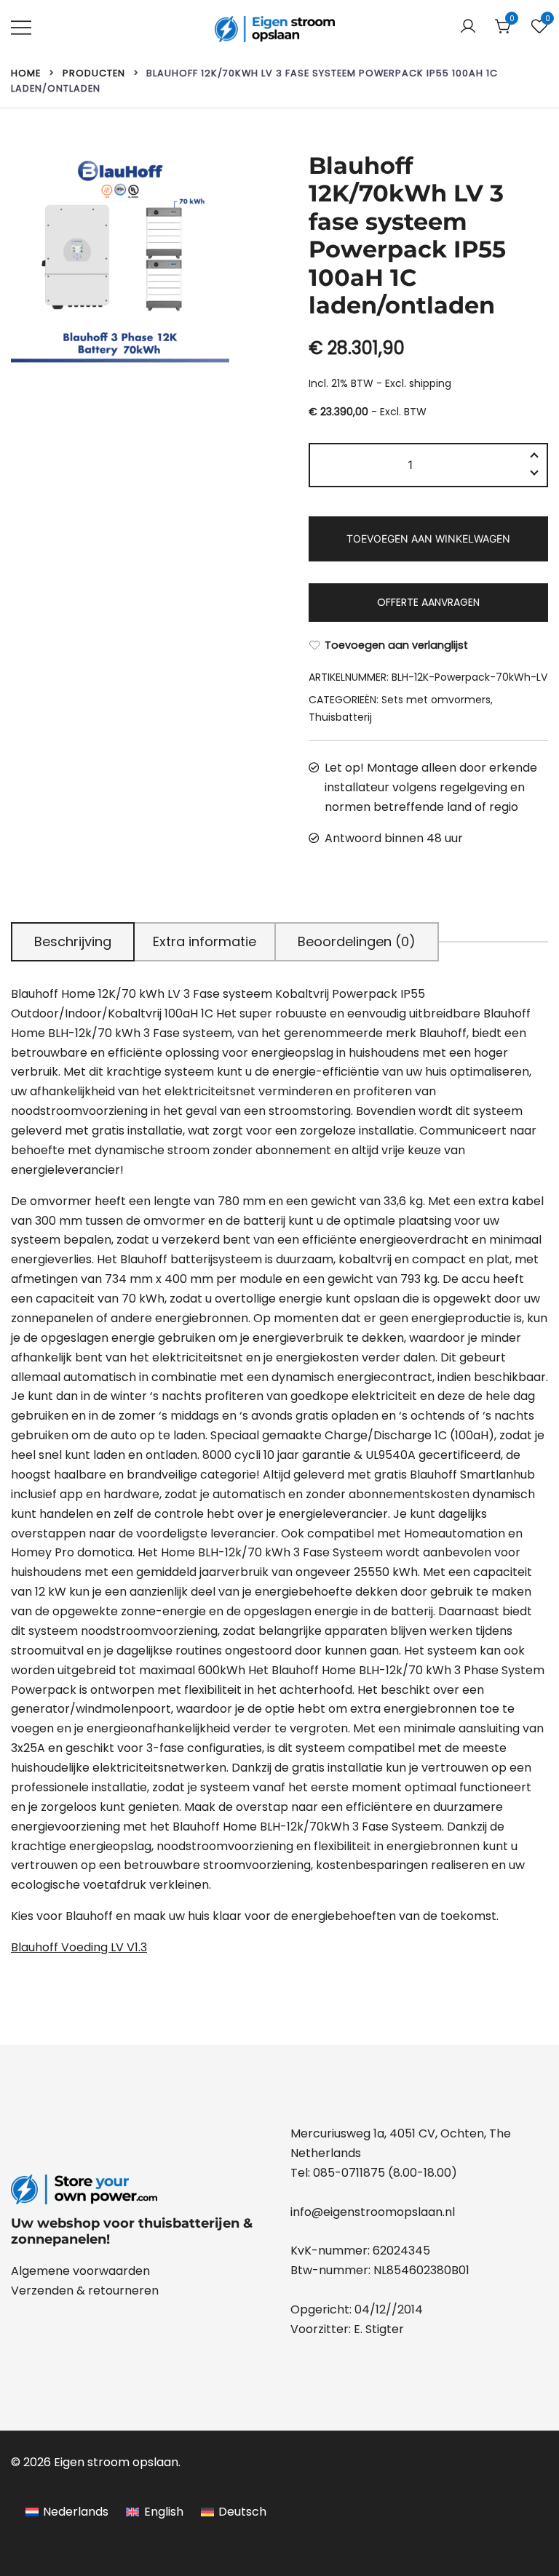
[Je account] (468, 27)
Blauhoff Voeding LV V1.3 (79, 1947)
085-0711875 (349, 2173)
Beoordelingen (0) (357, 941)
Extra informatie (205, 941)
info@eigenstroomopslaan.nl (373, 2212)
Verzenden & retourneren (85, 2291)
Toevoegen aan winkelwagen (428, 539)
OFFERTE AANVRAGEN (428, 602)
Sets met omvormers (436, 700)
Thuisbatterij (340, 717)
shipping (430, 383)
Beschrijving (73, 941)
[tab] (73, 942)
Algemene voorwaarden (80, 2271)
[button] (534, 475)
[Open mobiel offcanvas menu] (21, 27)
